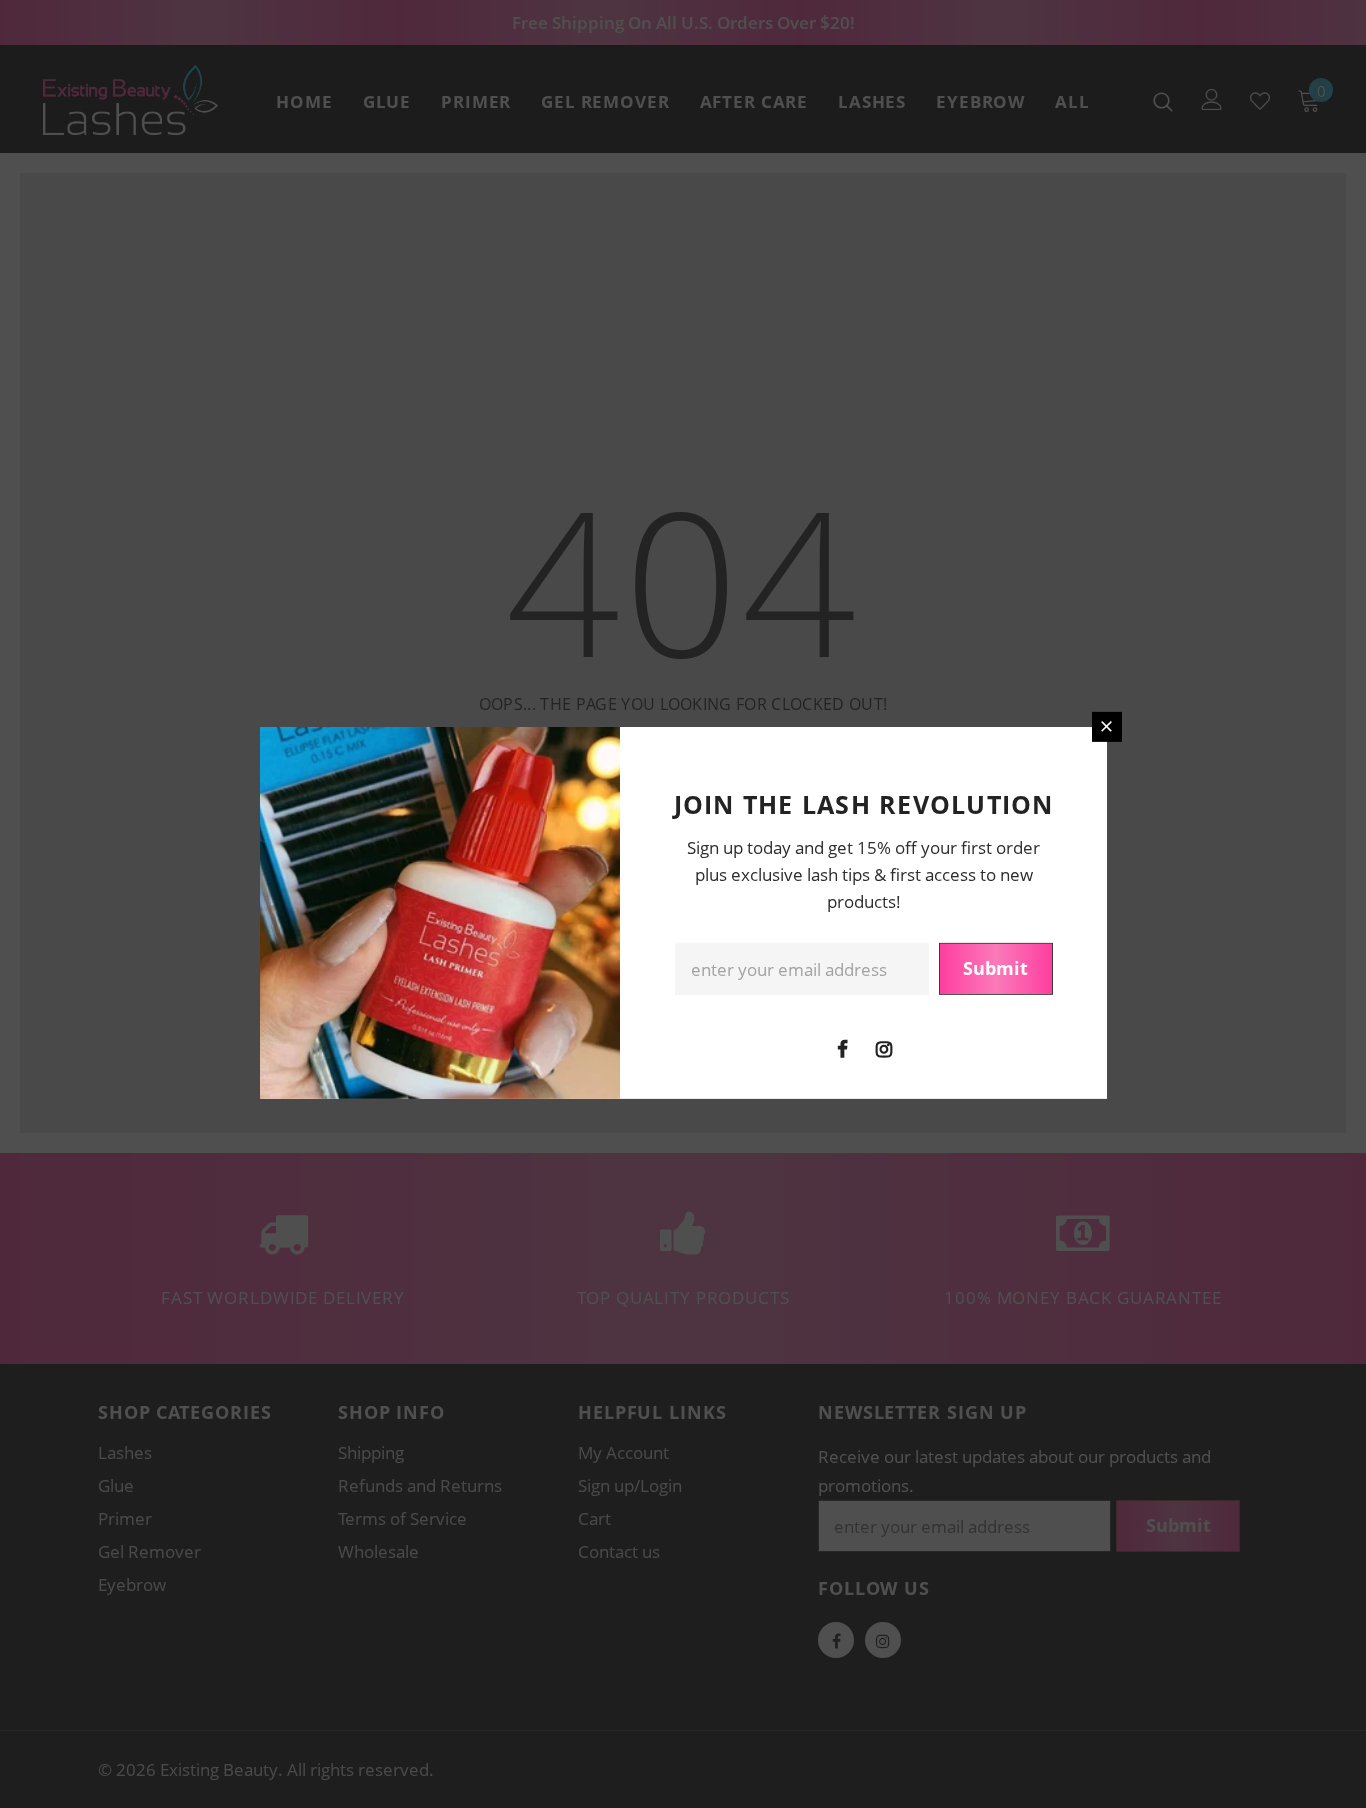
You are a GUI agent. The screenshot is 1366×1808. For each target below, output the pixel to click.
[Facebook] (843, 1048)
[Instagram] (884, 1048)
